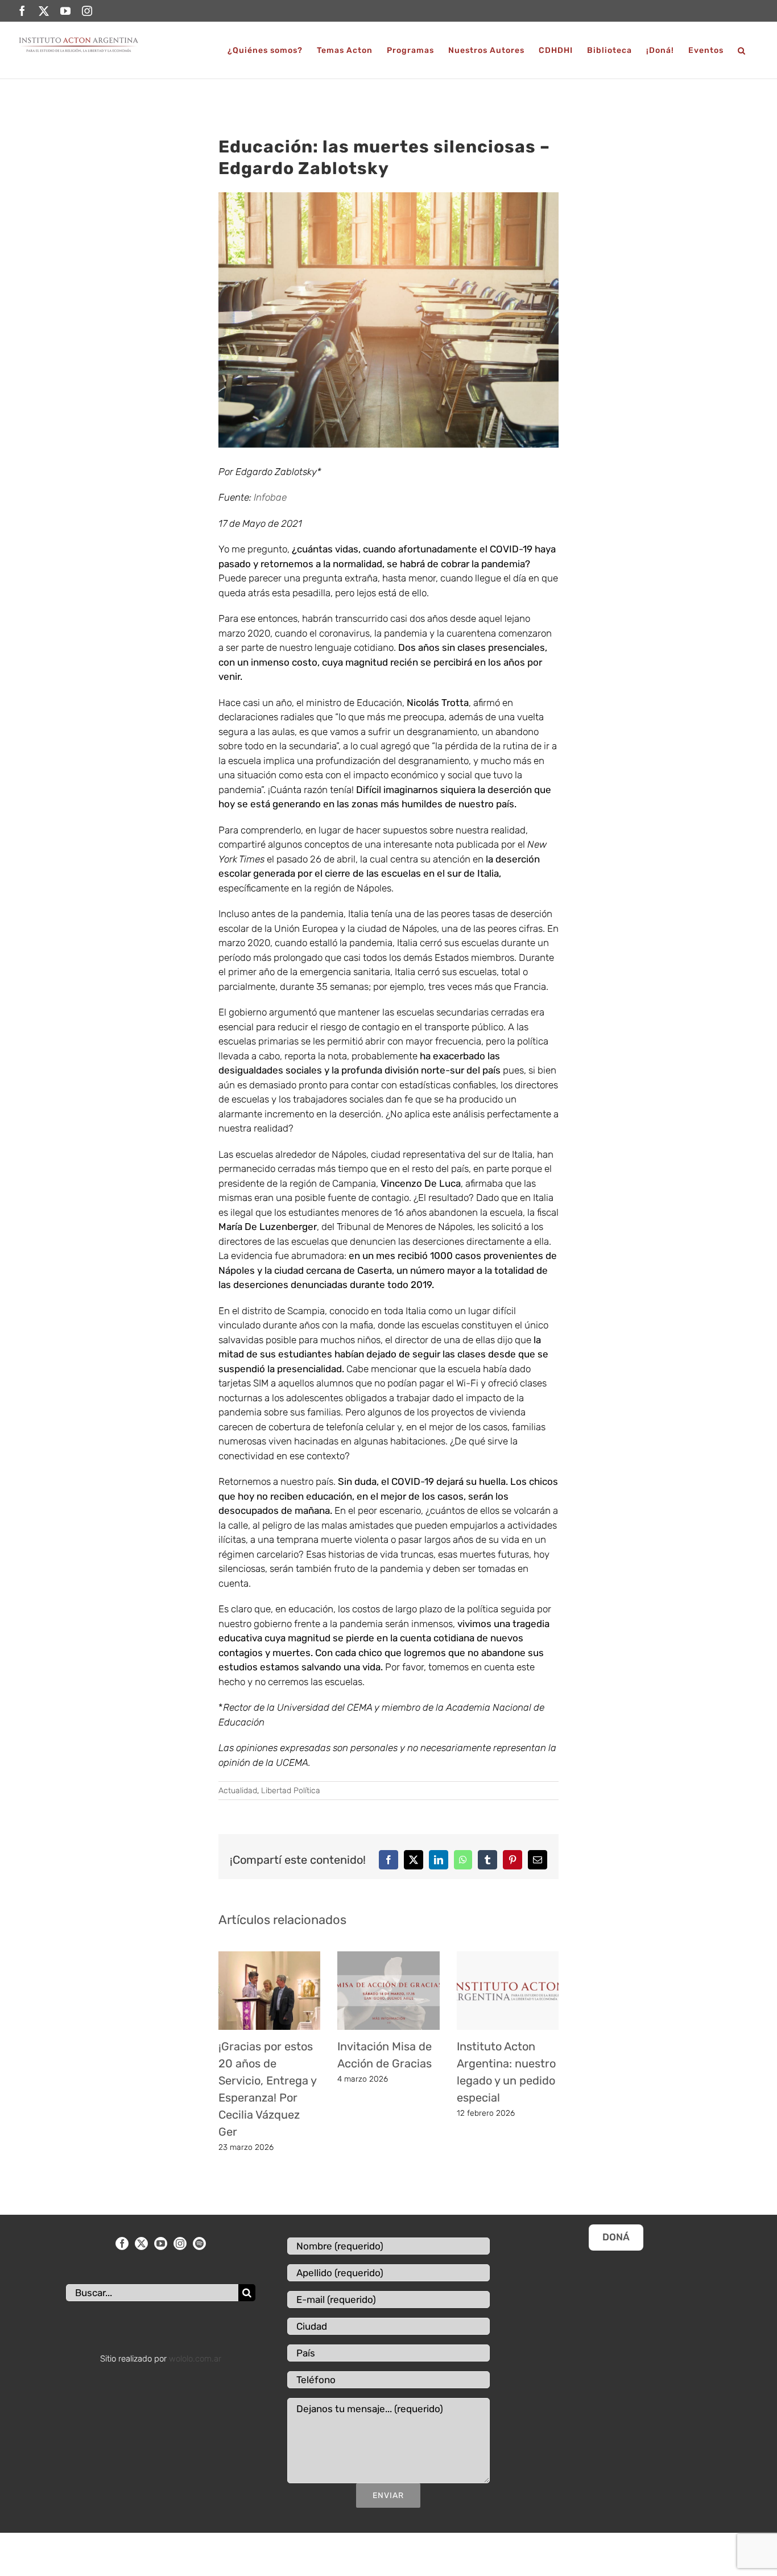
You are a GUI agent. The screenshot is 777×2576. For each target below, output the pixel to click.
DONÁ (616, 2237)
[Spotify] (199, 2243)
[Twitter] (141, 2243)
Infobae (270, 497)
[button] (742, 50)
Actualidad (238, 1791)
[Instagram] (180, 2243)
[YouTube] (161, 2243)
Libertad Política (291, 1791)
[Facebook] (122, 2243)
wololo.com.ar (195, 2359)
